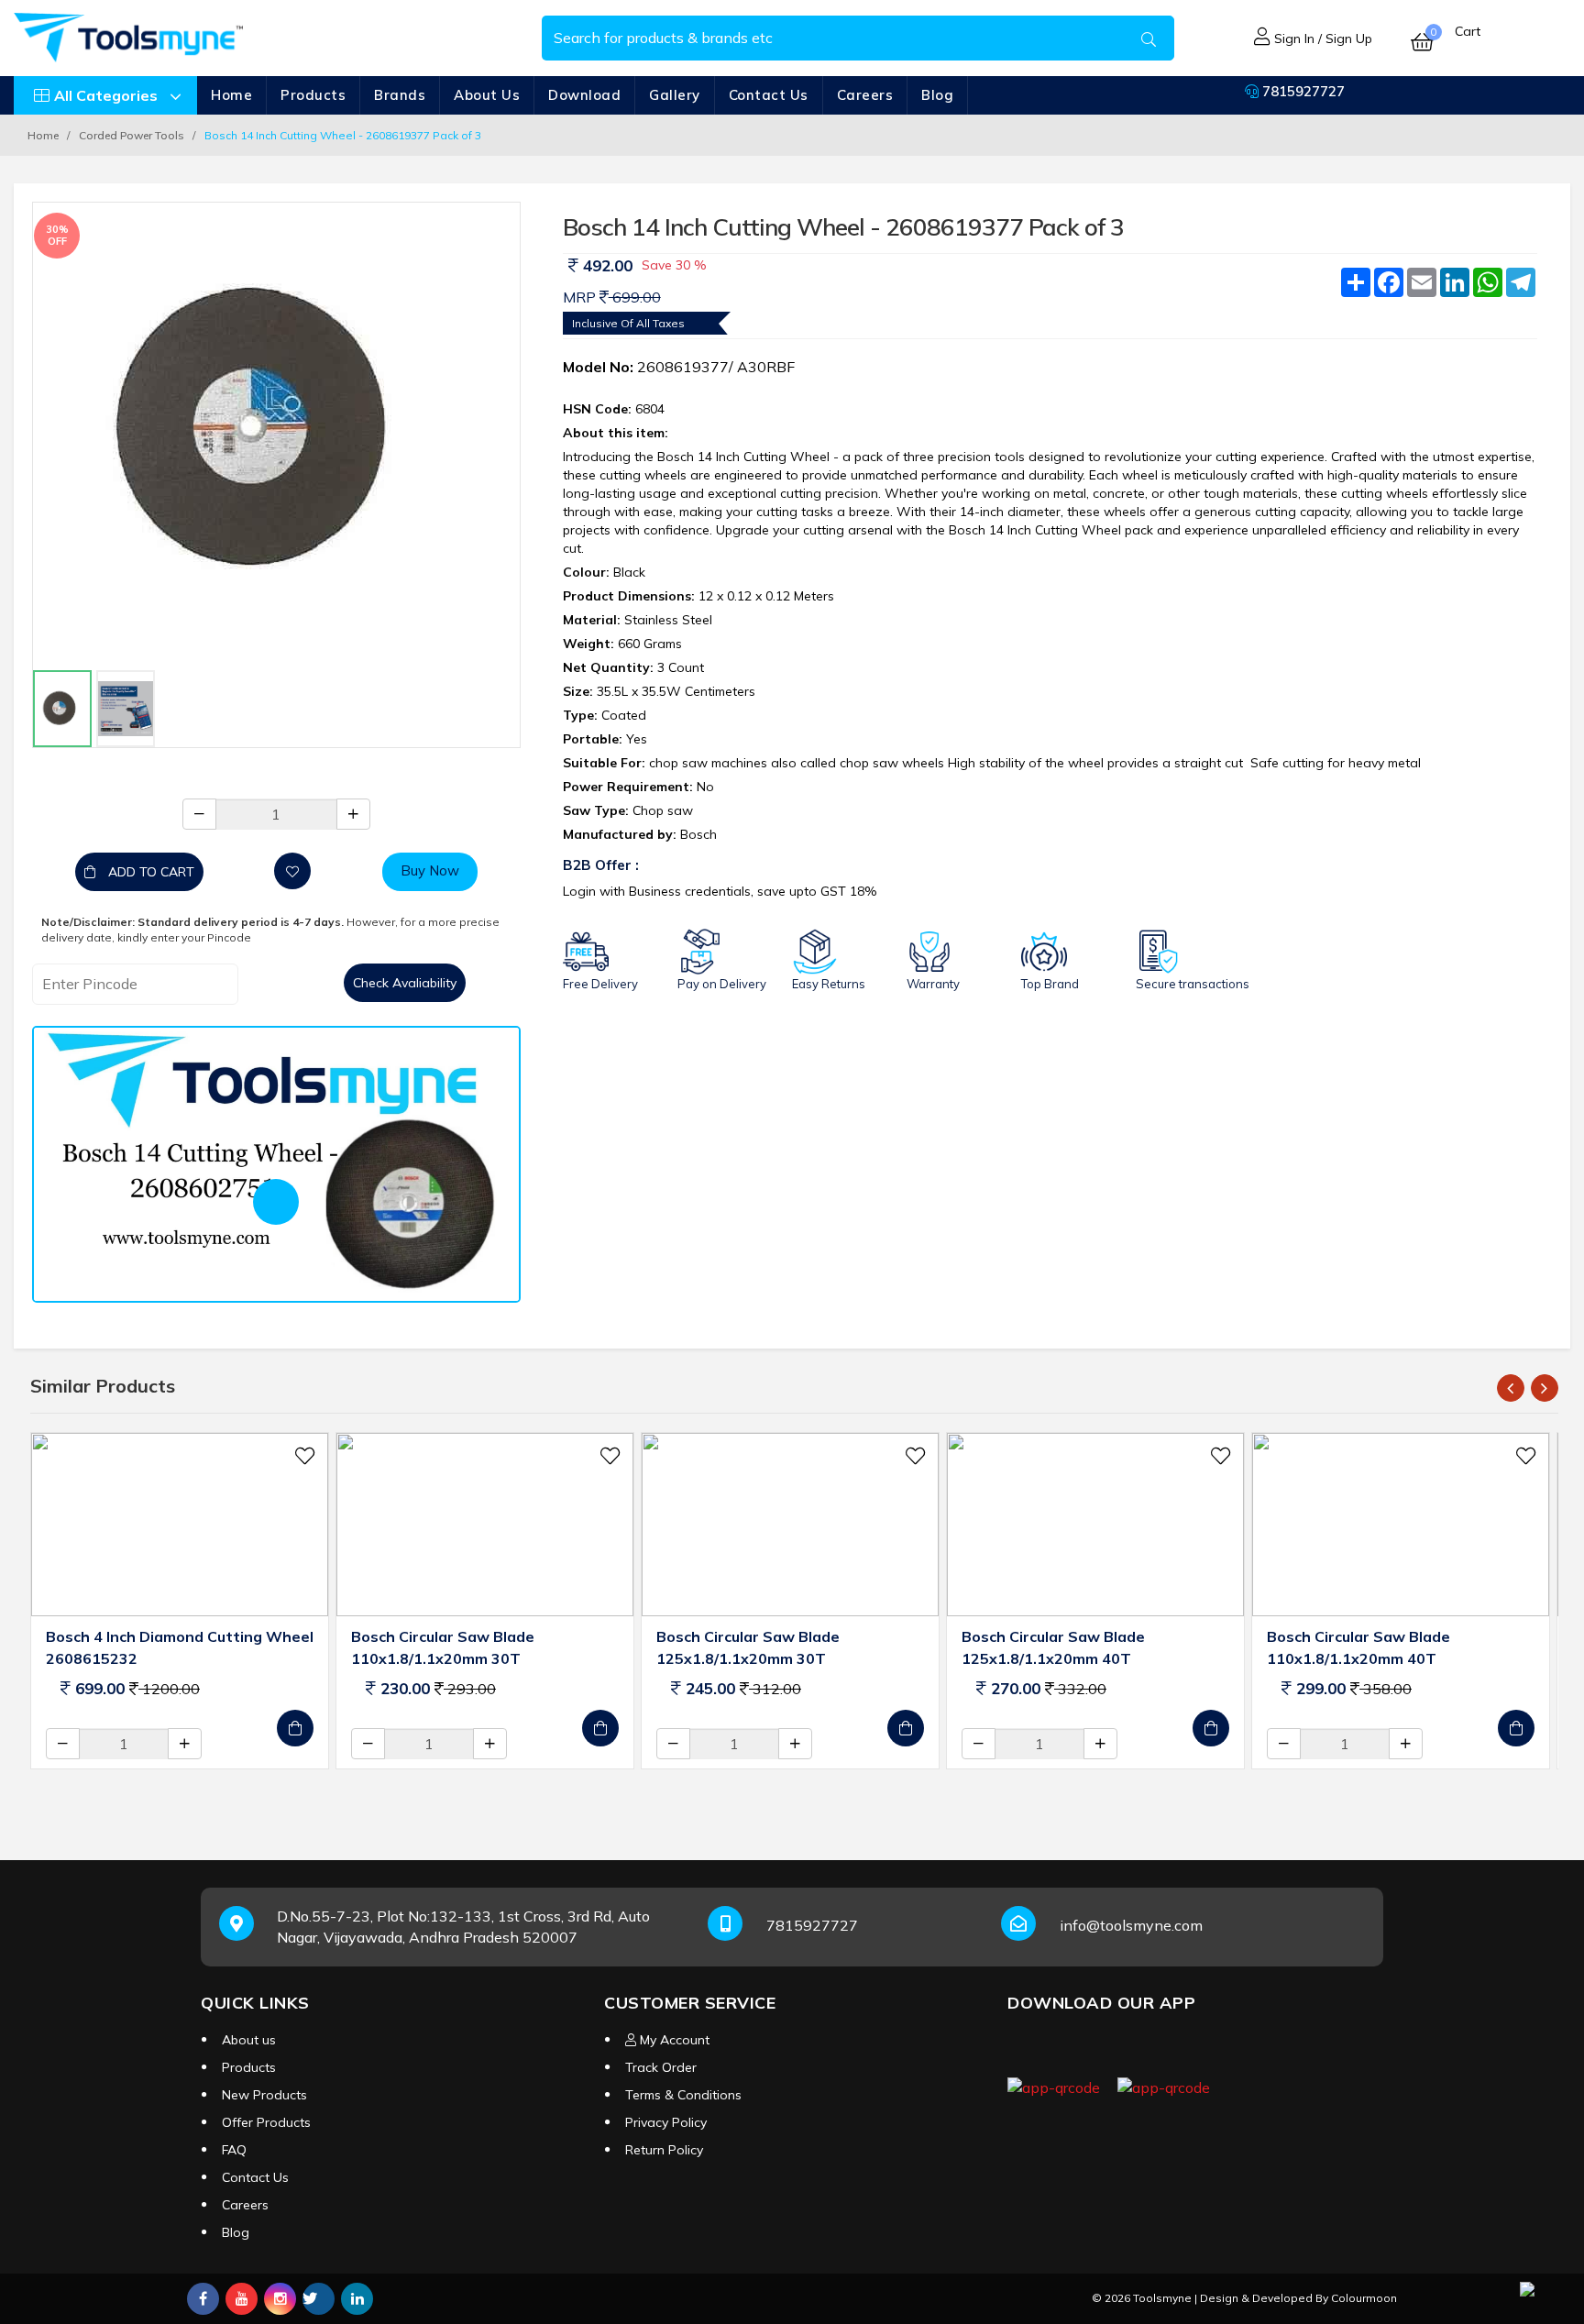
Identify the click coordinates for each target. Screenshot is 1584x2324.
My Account (673, 2040)
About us (249, 2040)
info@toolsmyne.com (1131, 1925)
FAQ (234, 2150)
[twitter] (319, 2298)
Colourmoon (1364, 2298)
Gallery (675, 95)
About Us (487, 95)
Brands (400, 95)
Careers (865, 95)
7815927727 (1302, 91)
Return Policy (664, 2150)
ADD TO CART (149, 872)
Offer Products (266, 2122)
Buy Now (430, 870)
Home (231, 95)
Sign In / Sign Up (1321, 39)
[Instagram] (280, 2299)
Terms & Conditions (683, 2095)
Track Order (661, 2067)
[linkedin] (357, 2299)
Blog (937, 95)
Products (313, 95)
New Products (264, 2095)
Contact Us (769, 95)
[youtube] (242, 2299)
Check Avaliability (405, 983)
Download (584, 95)
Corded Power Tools (132, 135)
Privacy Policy (666, 2122)
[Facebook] (203, 2299)
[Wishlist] (292, 871)
